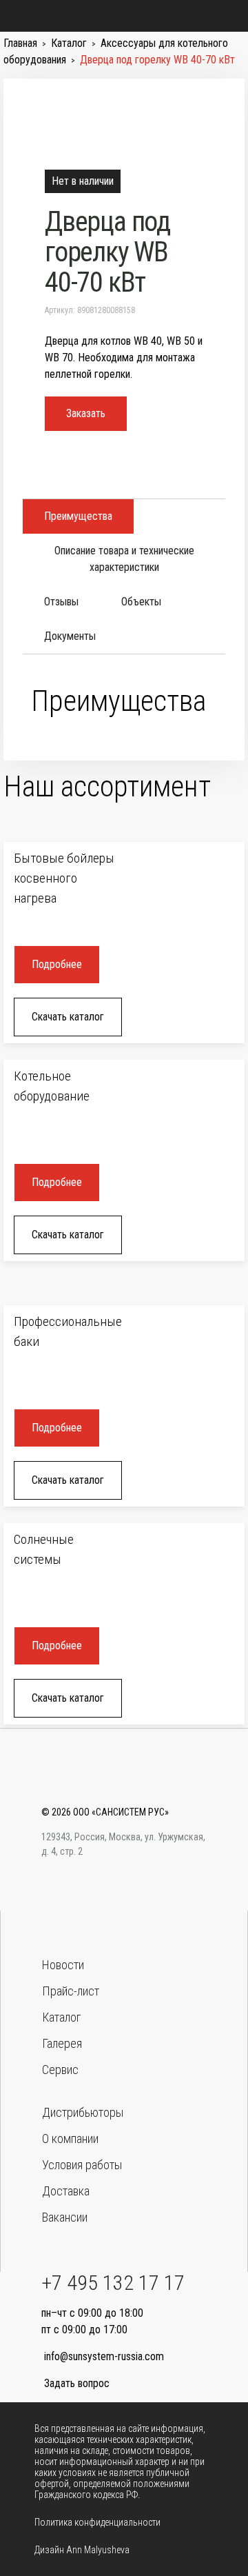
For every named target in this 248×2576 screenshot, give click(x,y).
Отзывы (61, 602)
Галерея (62, 2043)
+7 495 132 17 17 (113, 2283)
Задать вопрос (77, 2383)
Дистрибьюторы (83, 2112)
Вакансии (65, 2217)
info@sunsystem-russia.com (104, 2356)
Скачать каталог (68, 1017)
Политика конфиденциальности (97, 2522)
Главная (20, 43)
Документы (70, 636)
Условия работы (82, 2165)
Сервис (60, 2070)
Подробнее (57, 964)
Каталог (69, 43)
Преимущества (78, 516)
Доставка (66, 2191)
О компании (70, 2139)
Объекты (141, 602)
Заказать (86, 413)
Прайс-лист (71, 1991)
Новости (63, 1965)
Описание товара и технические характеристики (124, 559)
